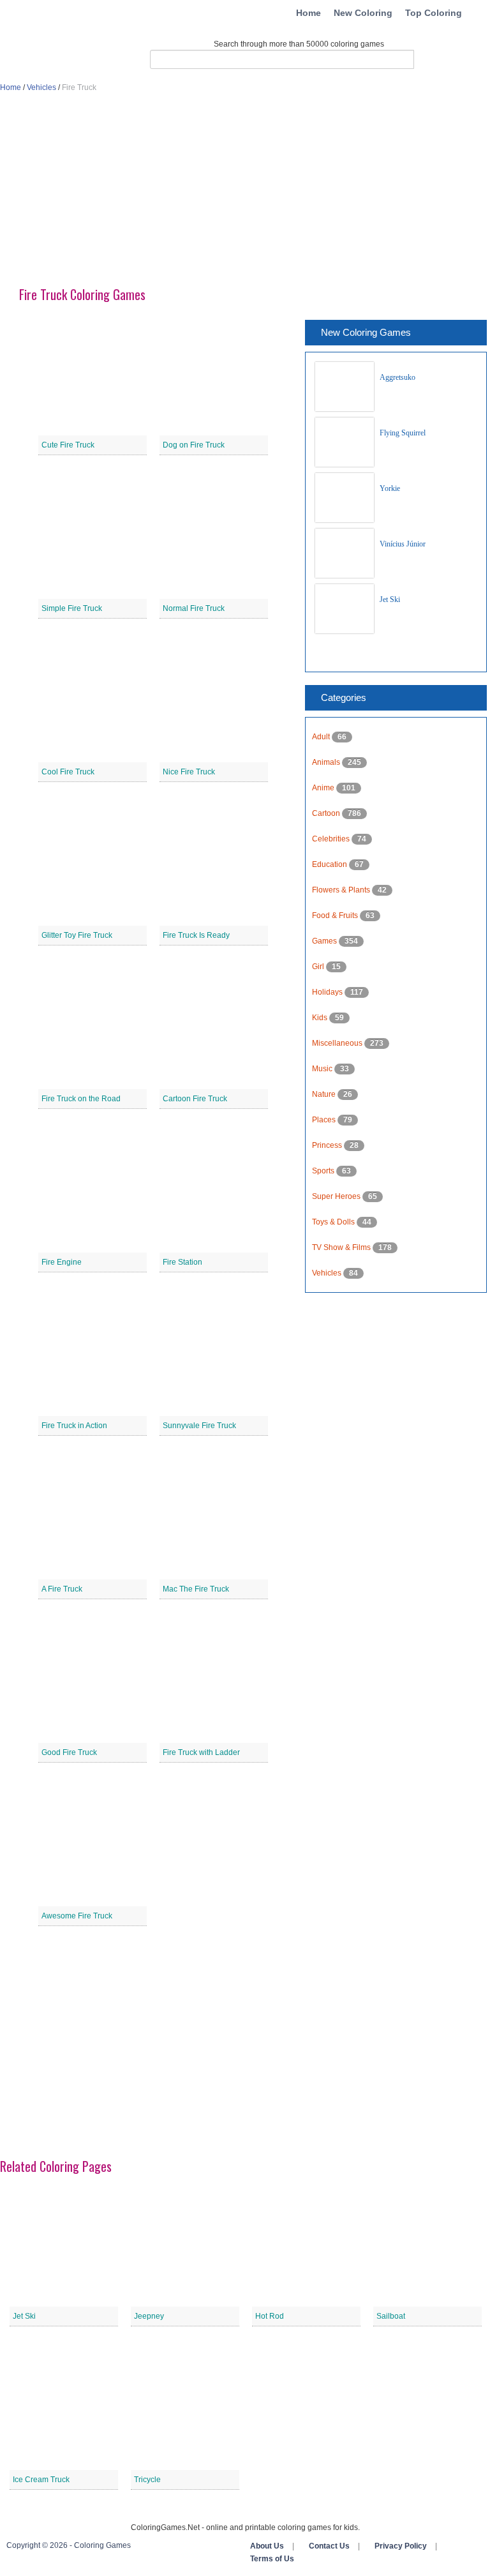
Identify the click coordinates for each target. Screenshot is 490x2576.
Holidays (328, 992)
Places (325, 1120)
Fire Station (182, 1262)
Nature (325, 1094)
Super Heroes (337, 1196)
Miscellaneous (338, 1043)
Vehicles (41, 87)
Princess (328, 1145)
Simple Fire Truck (72, 608)
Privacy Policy (401, 2546)
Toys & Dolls (334, 1222)
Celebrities (332, 839)
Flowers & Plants (342, 890)
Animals (327, 762)
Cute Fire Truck (68, 445)
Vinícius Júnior (403, 544)
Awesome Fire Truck (77, 1916)
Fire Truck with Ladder (201, 1752)
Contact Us (329, 2546)
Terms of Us (272, 2559)
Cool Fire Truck (68, 772)
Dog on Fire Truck (194, 445)
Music (323, 1069)
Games (325, 941)
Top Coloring (434, 13)
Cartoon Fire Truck (195, 1099)
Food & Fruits (336, 915)
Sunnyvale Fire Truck (199, 1426)
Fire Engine (62, 1262)
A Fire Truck (62, 1589)
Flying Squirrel (403, 433)
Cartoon (327, 813)
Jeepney (149, 2316)
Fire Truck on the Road (81, 1099)
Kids (321, 1018)
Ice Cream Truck (41, 2480)
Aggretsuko (397, 377)
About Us (267, 2546)
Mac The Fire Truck (196, 1589)
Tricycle (147, 2480)
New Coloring (363, 13)
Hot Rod (270, 2316)
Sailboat (391, 2316)
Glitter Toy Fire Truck (77, 935)
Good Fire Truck (69, 1752)
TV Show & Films (342, 1247)
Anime (324, 788)
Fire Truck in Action (74, 1426)
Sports (324, 1171)
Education (330, 864)
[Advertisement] (245, 195)
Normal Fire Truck (194, 608)
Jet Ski (390, 599)
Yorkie (390, 488)
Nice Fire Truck (189, 772)
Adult (322, 737)
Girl (319, 967)
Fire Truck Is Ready (196, 935)
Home (308, 13)
